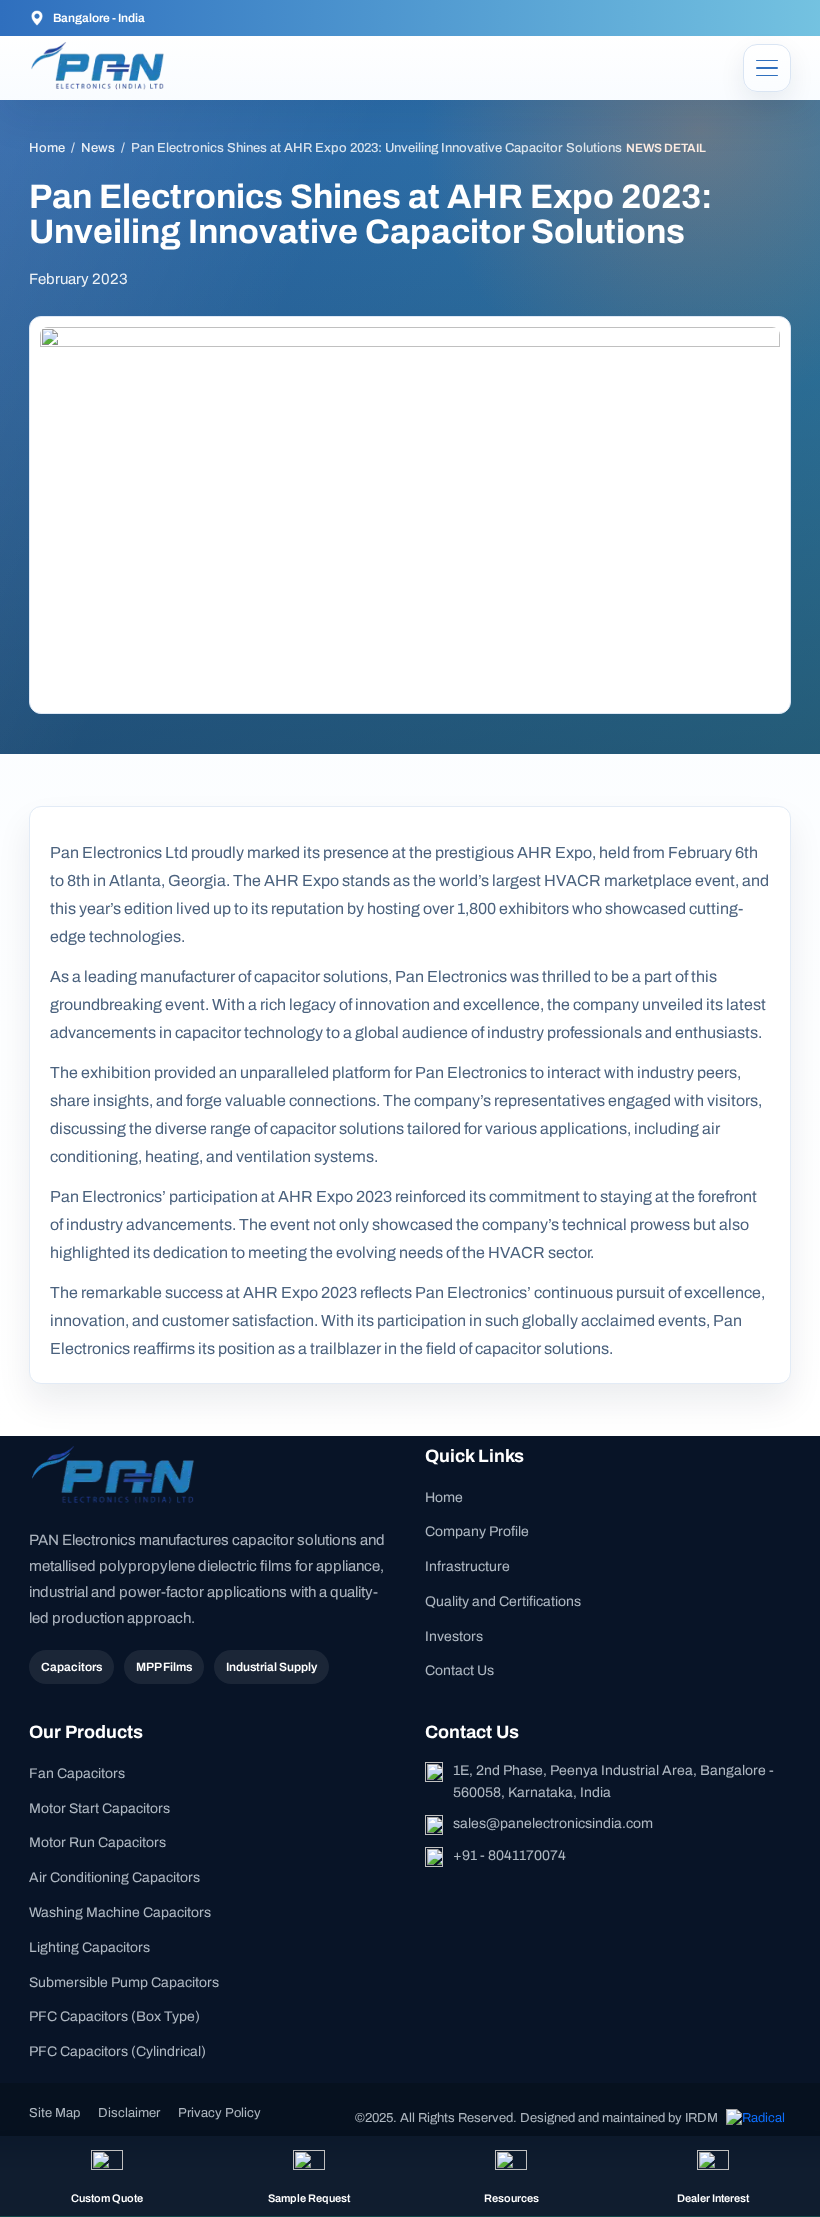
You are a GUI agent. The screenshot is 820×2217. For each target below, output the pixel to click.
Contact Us (459, 1670)
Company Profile (477, 1531)
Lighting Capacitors (89, 1947)
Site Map (54, 2113)
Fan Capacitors (77, 1773)
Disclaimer (129, 2113)
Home (47, 148)
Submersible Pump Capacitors (124, 1982)
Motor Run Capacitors (97, 1842)
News (98, 148)
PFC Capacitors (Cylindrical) (117, 2051)
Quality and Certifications (503, 1601)
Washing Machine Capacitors (120, 1912)
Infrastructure (467, 1566)
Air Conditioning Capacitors (114, 1877)
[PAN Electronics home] (101, 67)
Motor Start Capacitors (99, 1808)
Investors (454, 1636)
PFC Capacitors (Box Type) (114, 2016)
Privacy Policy (219, 2113)
